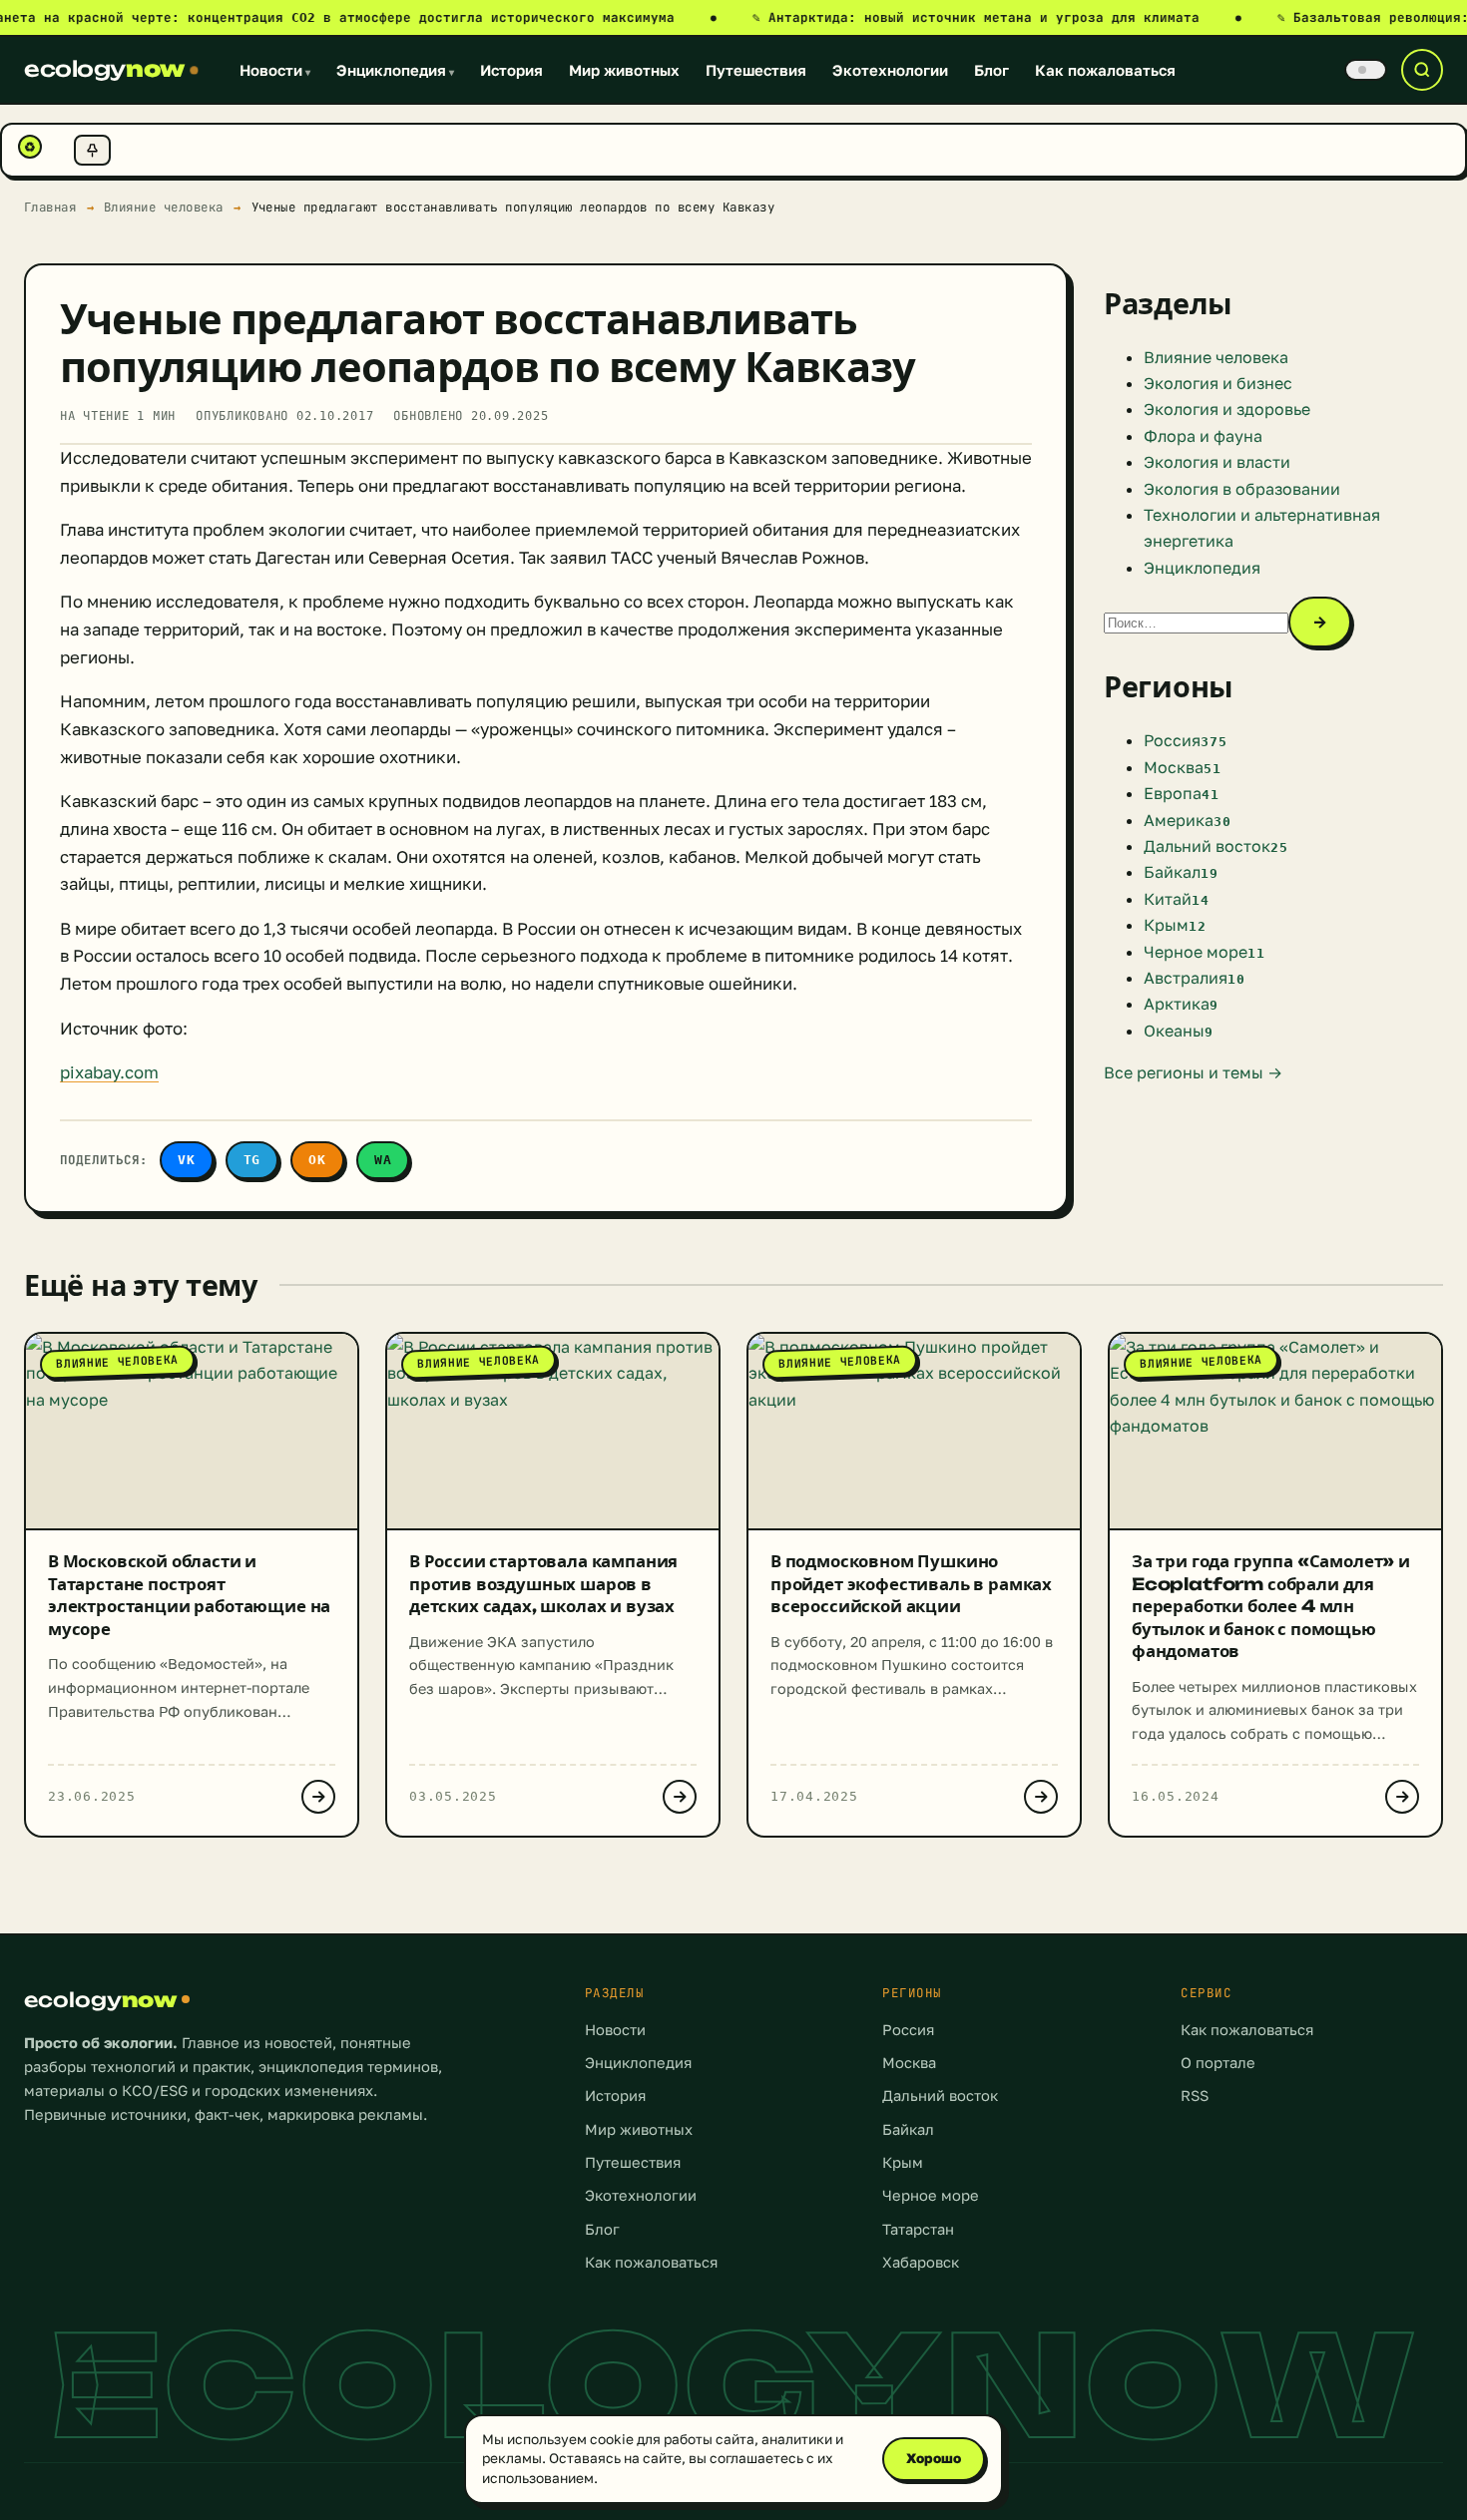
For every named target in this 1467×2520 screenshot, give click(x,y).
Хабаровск (921, 2262)
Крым (903, 2162)
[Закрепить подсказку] (92, 150)
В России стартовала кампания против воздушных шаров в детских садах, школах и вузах (543, 1583)
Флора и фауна (1203, 436)
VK (187, 1160)
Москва (909, 2063)
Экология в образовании (1242, 489)
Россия (908, 2030)
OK (317, 1160)
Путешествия (756, 70)
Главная (50, 207)
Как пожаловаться (1105, 70)
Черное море (931, 2195)
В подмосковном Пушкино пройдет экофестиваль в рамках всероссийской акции (911, 1583)
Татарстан (918, 2229)
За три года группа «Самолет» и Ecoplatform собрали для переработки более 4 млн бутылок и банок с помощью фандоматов (1271, 1606)
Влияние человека (164, 207)
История (511, 70)
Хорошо (934, 2458)
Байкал (908, 2129)
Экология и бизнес (1218, 383)
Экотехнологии (890, 70)
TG (252, 1160)
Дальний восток (940, 2096)
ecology (104, 69)
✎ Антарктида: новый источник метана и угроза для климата (997, 17)
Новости (275, 70)
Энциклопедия (395, 70)
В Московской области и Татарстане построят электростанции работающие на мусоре (189, 1595)
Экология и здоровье (1227, 409)
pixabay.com (109, 1072)
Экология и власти (1217, 462)
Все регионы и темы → (1193, 1072)
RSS (1195, 2096)
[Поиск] (1422, 70)
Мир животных (624, 70)
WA (383, 1160)
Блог (991, 70)
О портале (1218, 2063)
